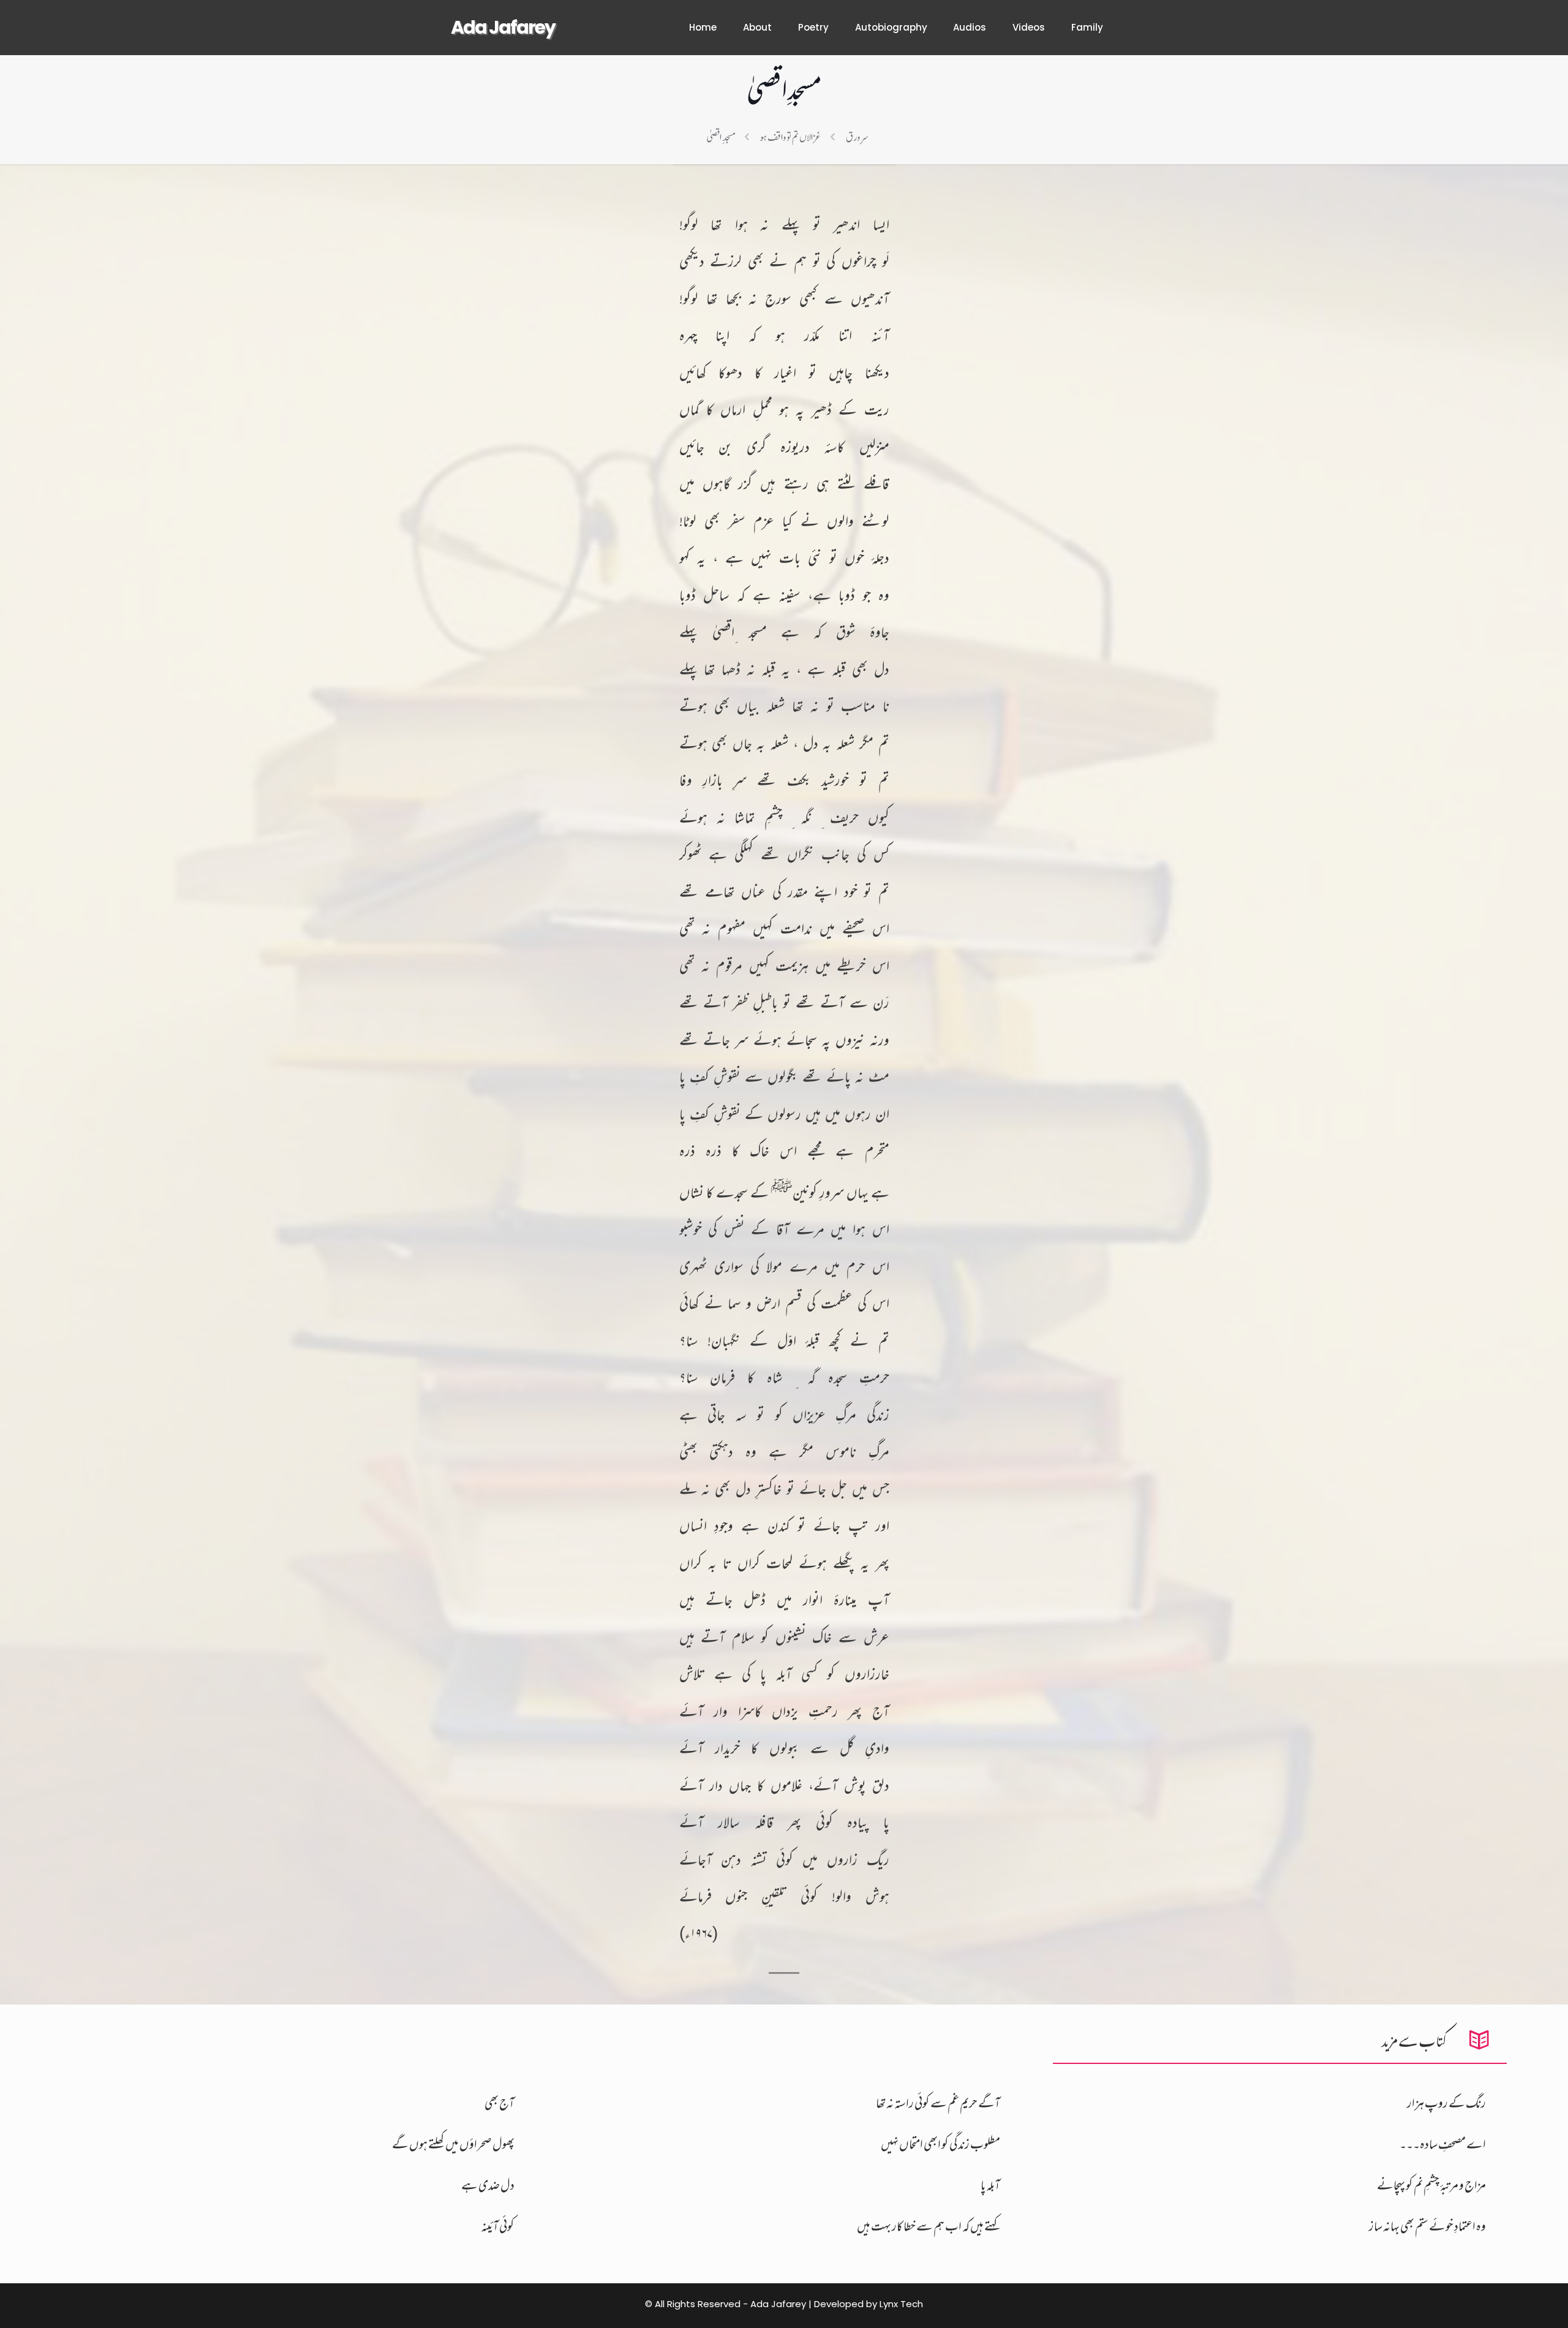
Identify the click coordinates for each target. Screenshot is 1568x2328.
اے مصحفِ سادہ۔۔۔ (1443, 2145)
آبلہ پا (990, 2186)
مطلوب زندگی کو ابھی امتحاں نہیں (940, 2145)
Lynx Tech (901, 2304)
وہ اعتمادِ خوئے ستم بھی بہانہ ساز (1427, 2227)
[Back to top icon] (1517, 2307)
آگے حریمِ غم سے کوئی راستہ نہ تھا (938, 2104)
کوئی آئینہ (498, 2227)
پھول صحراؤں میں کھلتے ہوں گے (453, 2145)
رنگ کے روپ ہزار (1446, 2104)
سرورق (857, 137)
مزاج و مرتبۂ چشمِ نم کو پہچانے (1431, 2186)
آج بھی (499, 2104)
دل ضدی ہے (488, 2186)
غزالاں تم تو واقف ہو (790, 137)
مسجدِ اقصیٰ (721, 137)
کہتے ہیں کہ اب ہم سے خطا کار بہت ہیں (929, 2227)
